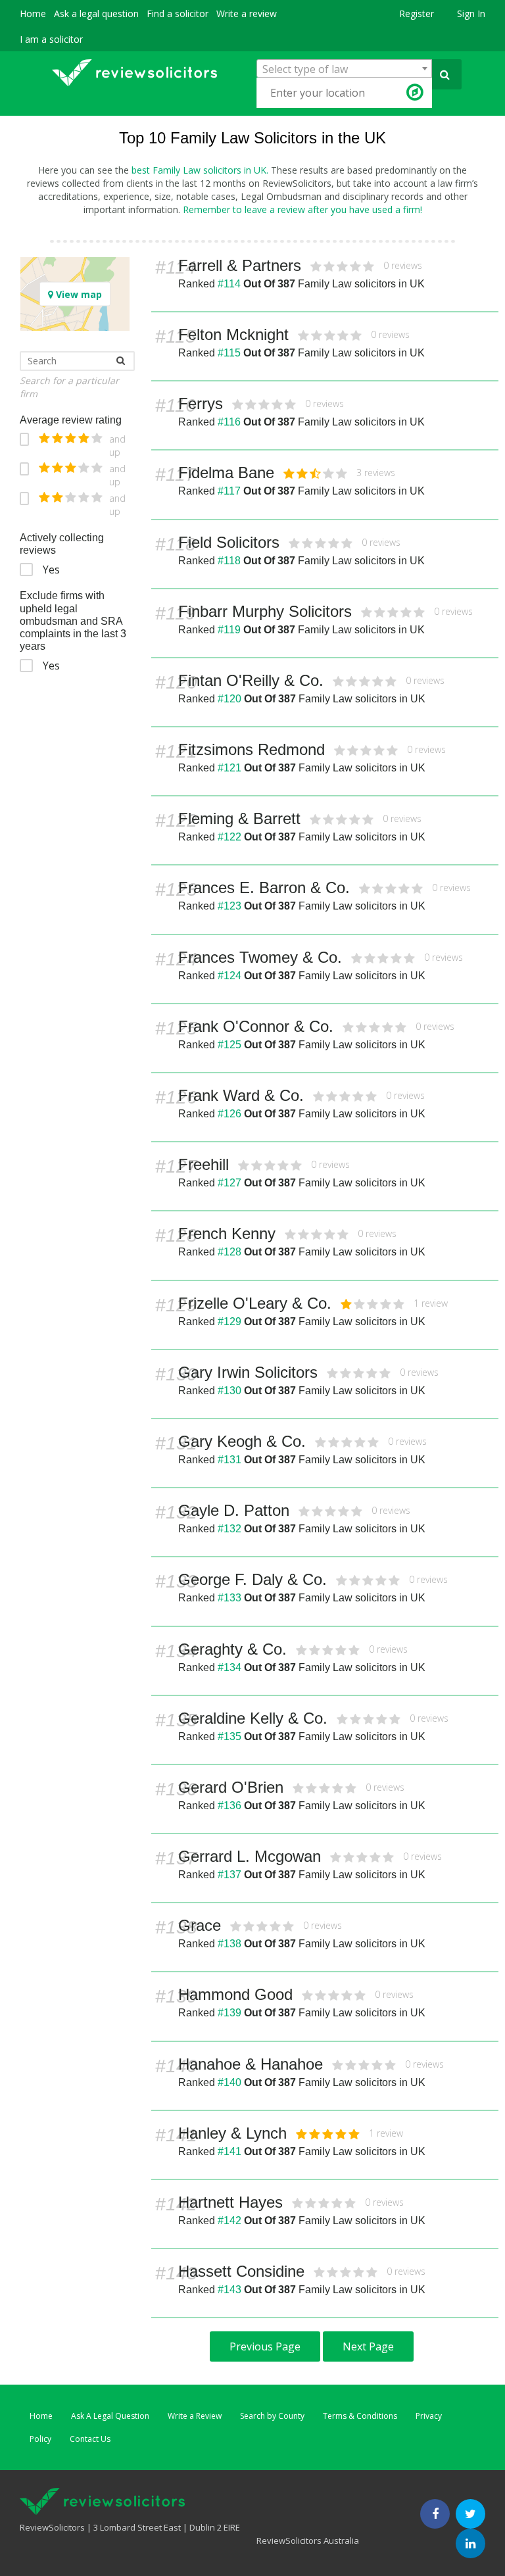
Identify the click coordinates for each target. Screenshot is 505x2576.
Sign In (471, 13)
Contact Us (90, 2439)
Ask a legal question (96, 13)
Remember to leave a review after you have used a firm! (302, 209)
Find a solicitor (178, 13)
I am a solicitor (51, 39)
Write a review (247, 13)
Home (33, 13)
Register (417, 13)
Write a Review (195, 2416)
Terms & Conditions (360, 2416)
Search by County (272, 2416)
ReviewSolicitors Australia (308, 2540)
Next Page (368, 2346)
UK (417, 284)
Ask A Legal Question (110, 2416)
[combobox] (344, 68)
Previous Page (265, 2346)
